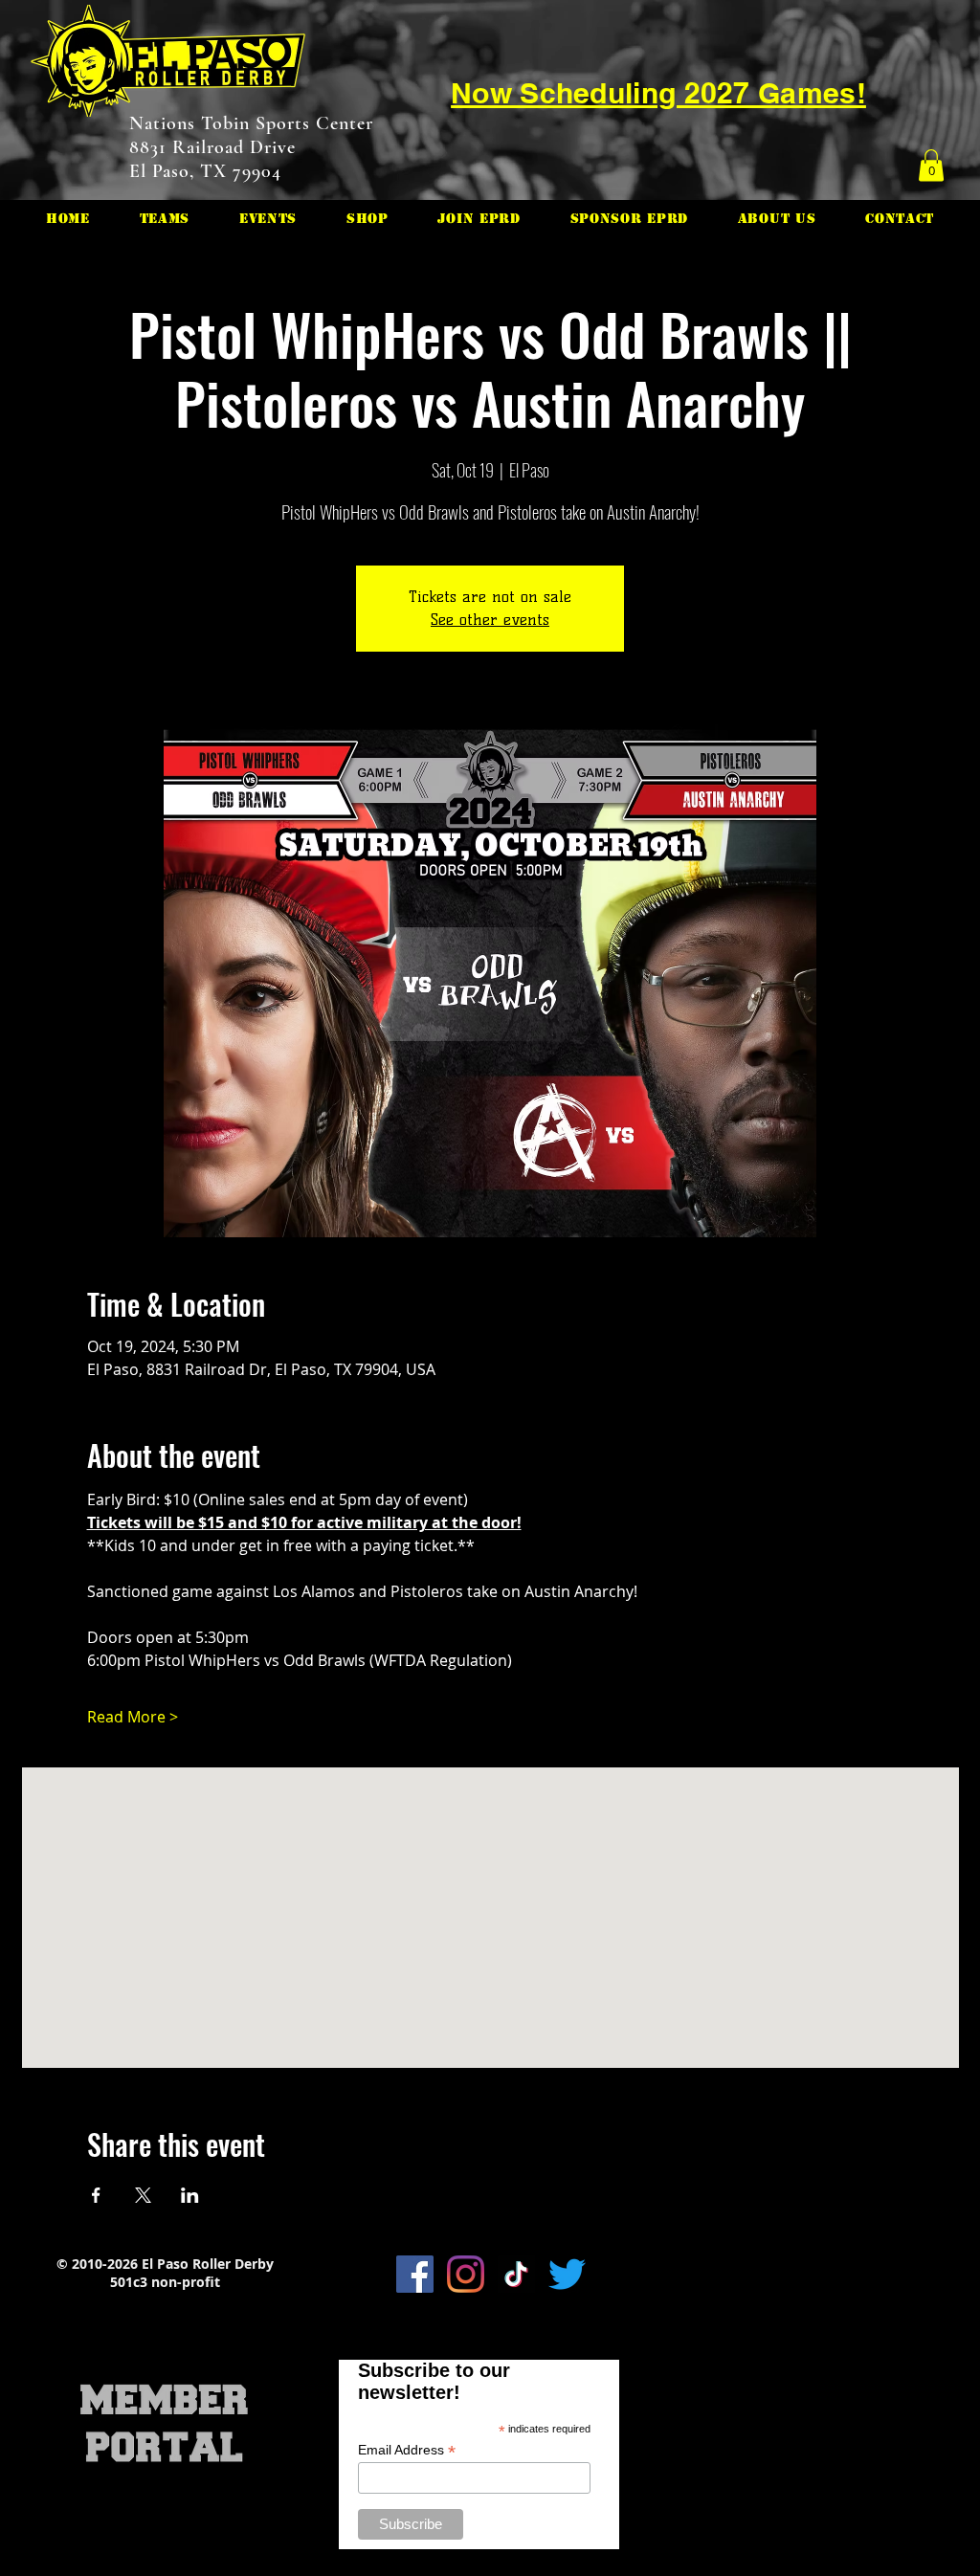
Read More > (133, 1717)
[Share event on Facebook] (96, 2195)
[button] (931, 165)
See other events (490, 620)
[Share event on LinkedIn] (190, 2195)
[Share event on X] (143, 2195)
